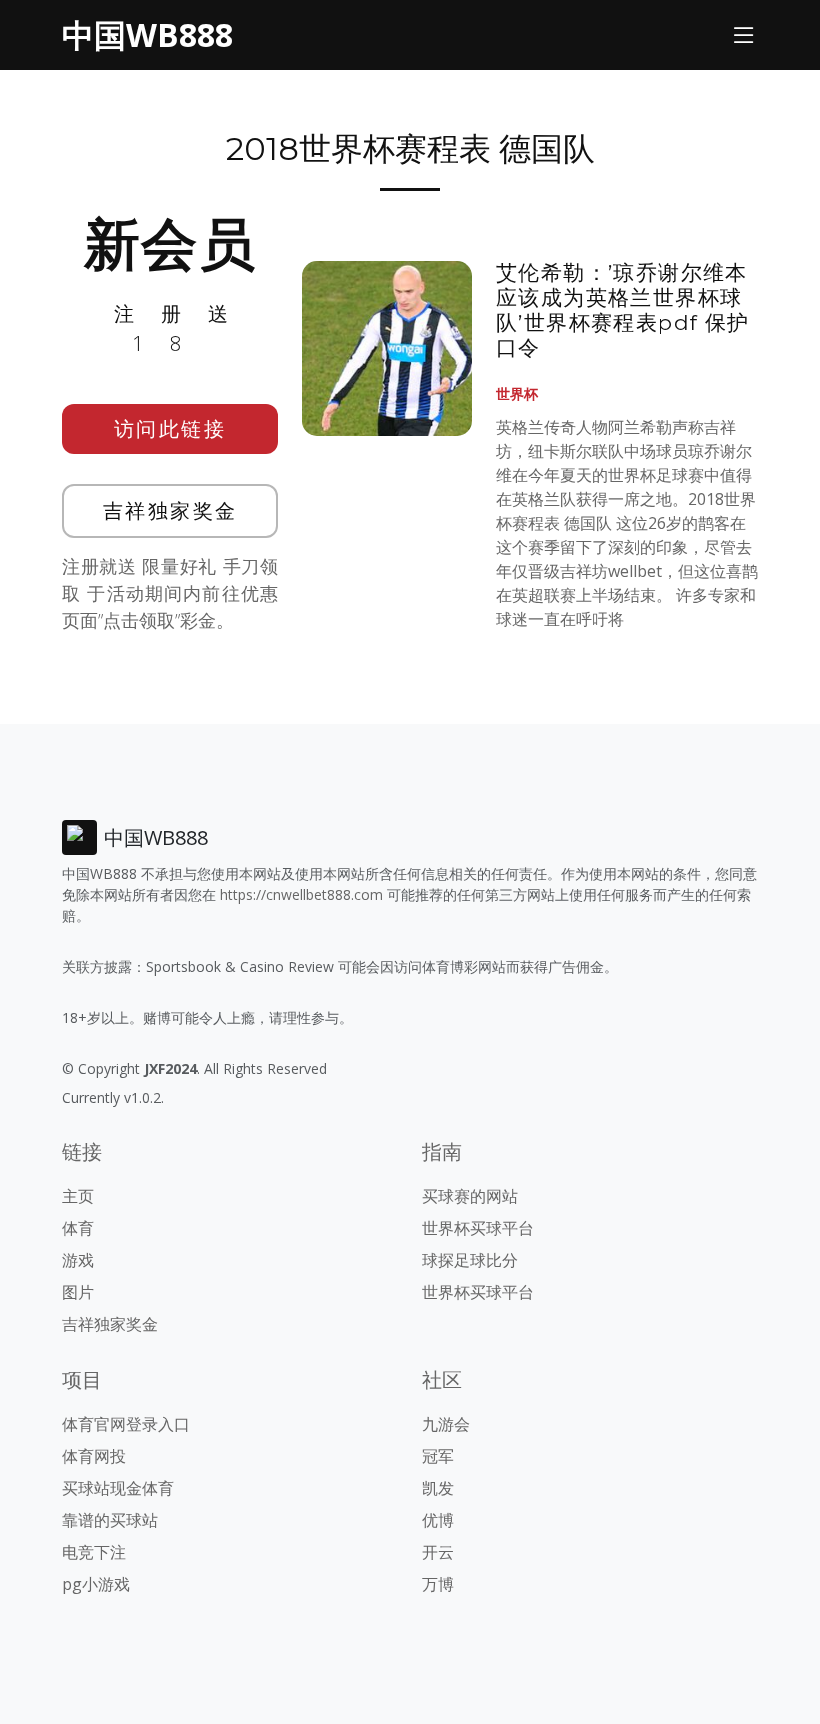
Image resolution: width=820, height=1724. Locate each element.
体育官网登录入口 (126, 1424)
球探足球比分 (470, 1260)
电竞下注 (94, 1552)
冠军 (438, 1456)
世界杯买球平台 (478, 1228)
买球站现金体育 (118, 1488)
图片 (78, 1292)
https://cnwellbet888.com (301, 894)
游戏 (78, 1260)
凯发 (438, 1488)
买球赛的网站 (470, 1196)
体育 (78, 1228)
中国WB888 (147, 34)
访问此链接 (170, 428)
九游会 (446, 1424)
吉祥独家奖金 (170, 510)
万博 (438, 1584)
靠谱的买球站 (110, 1520)
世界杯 (517, 393)
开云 (438, 1552)
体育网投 (94, 1456)
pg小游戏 (96, 1584)
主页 (78, 1196)
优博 (438, 1520)
